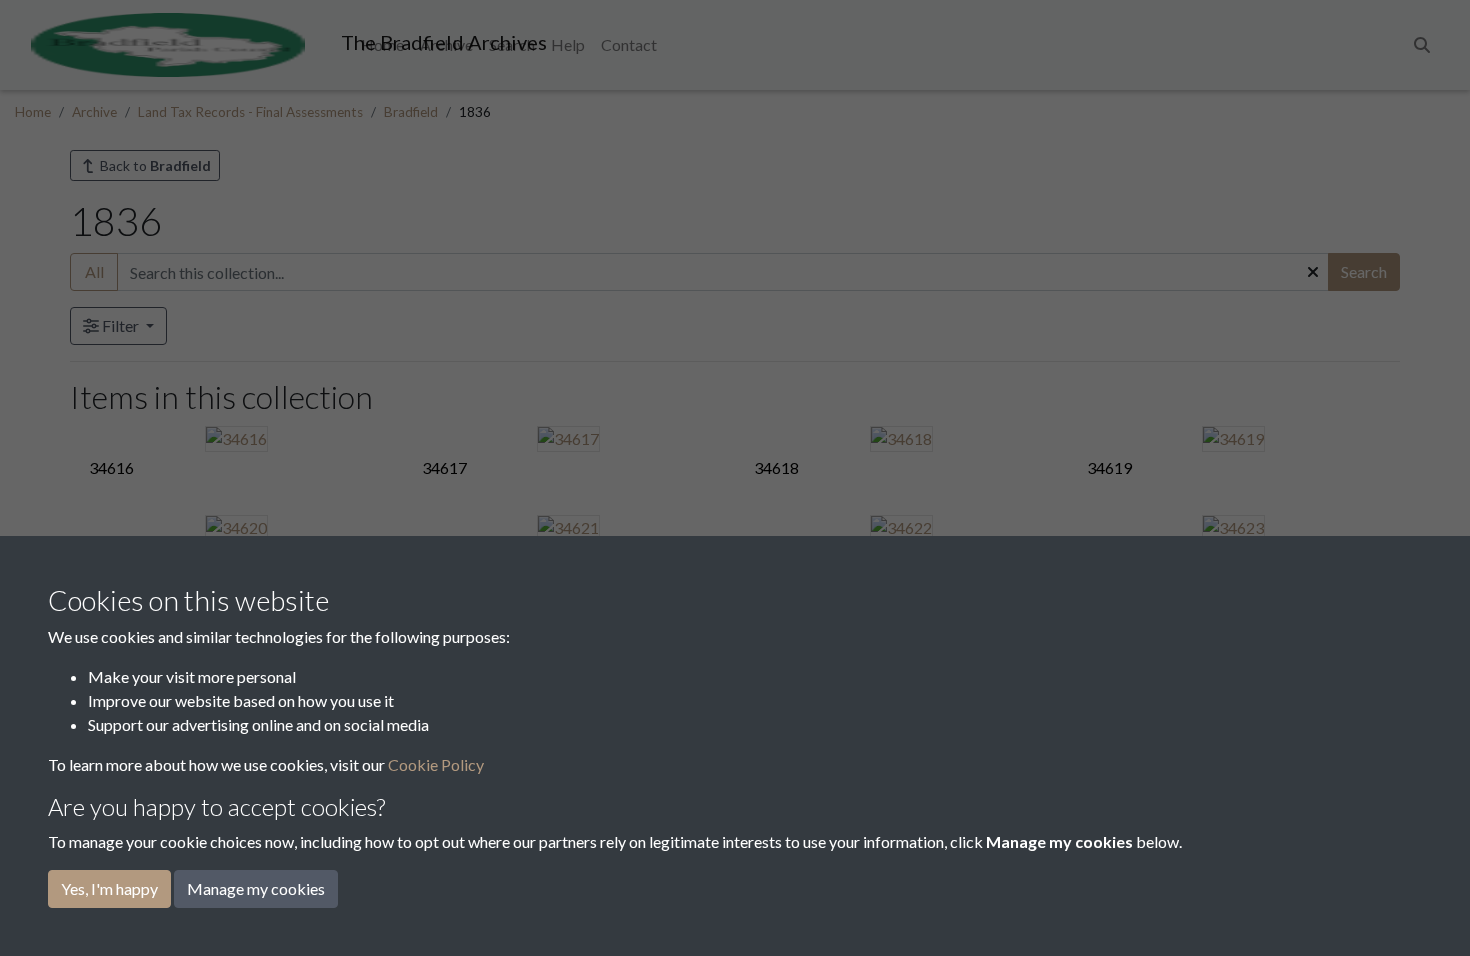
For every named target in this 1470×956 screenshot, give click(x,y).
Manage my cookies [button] (256, 888)
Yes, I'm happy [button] (109, 888)
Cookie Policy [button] (436, 764)
